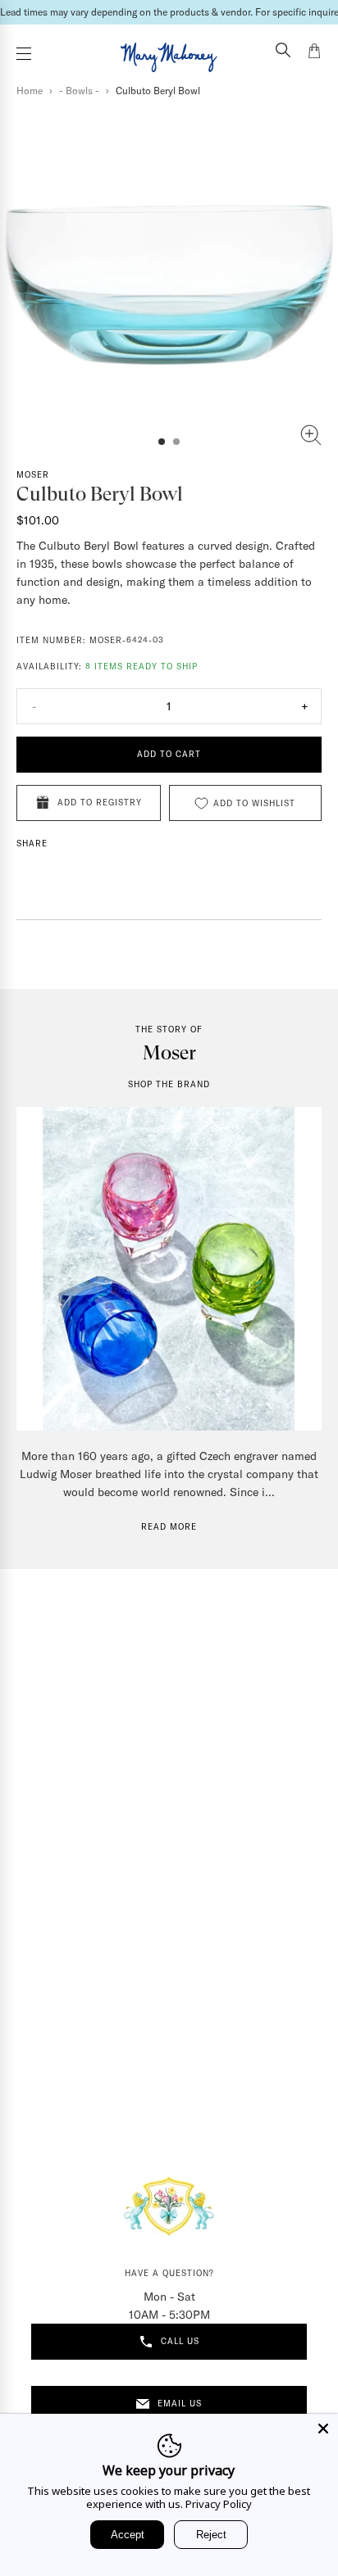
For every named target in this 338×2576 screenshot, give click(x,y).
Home (30, 91)
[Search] (283, 52)
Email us (180, 2404)
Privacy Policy (219, 2504)
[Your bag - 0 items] (314, 53)
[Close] (323, 2429)
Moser (33, 475)
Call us (180, 2341)
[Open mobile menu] (24, 54)
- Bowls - (79, 91)
